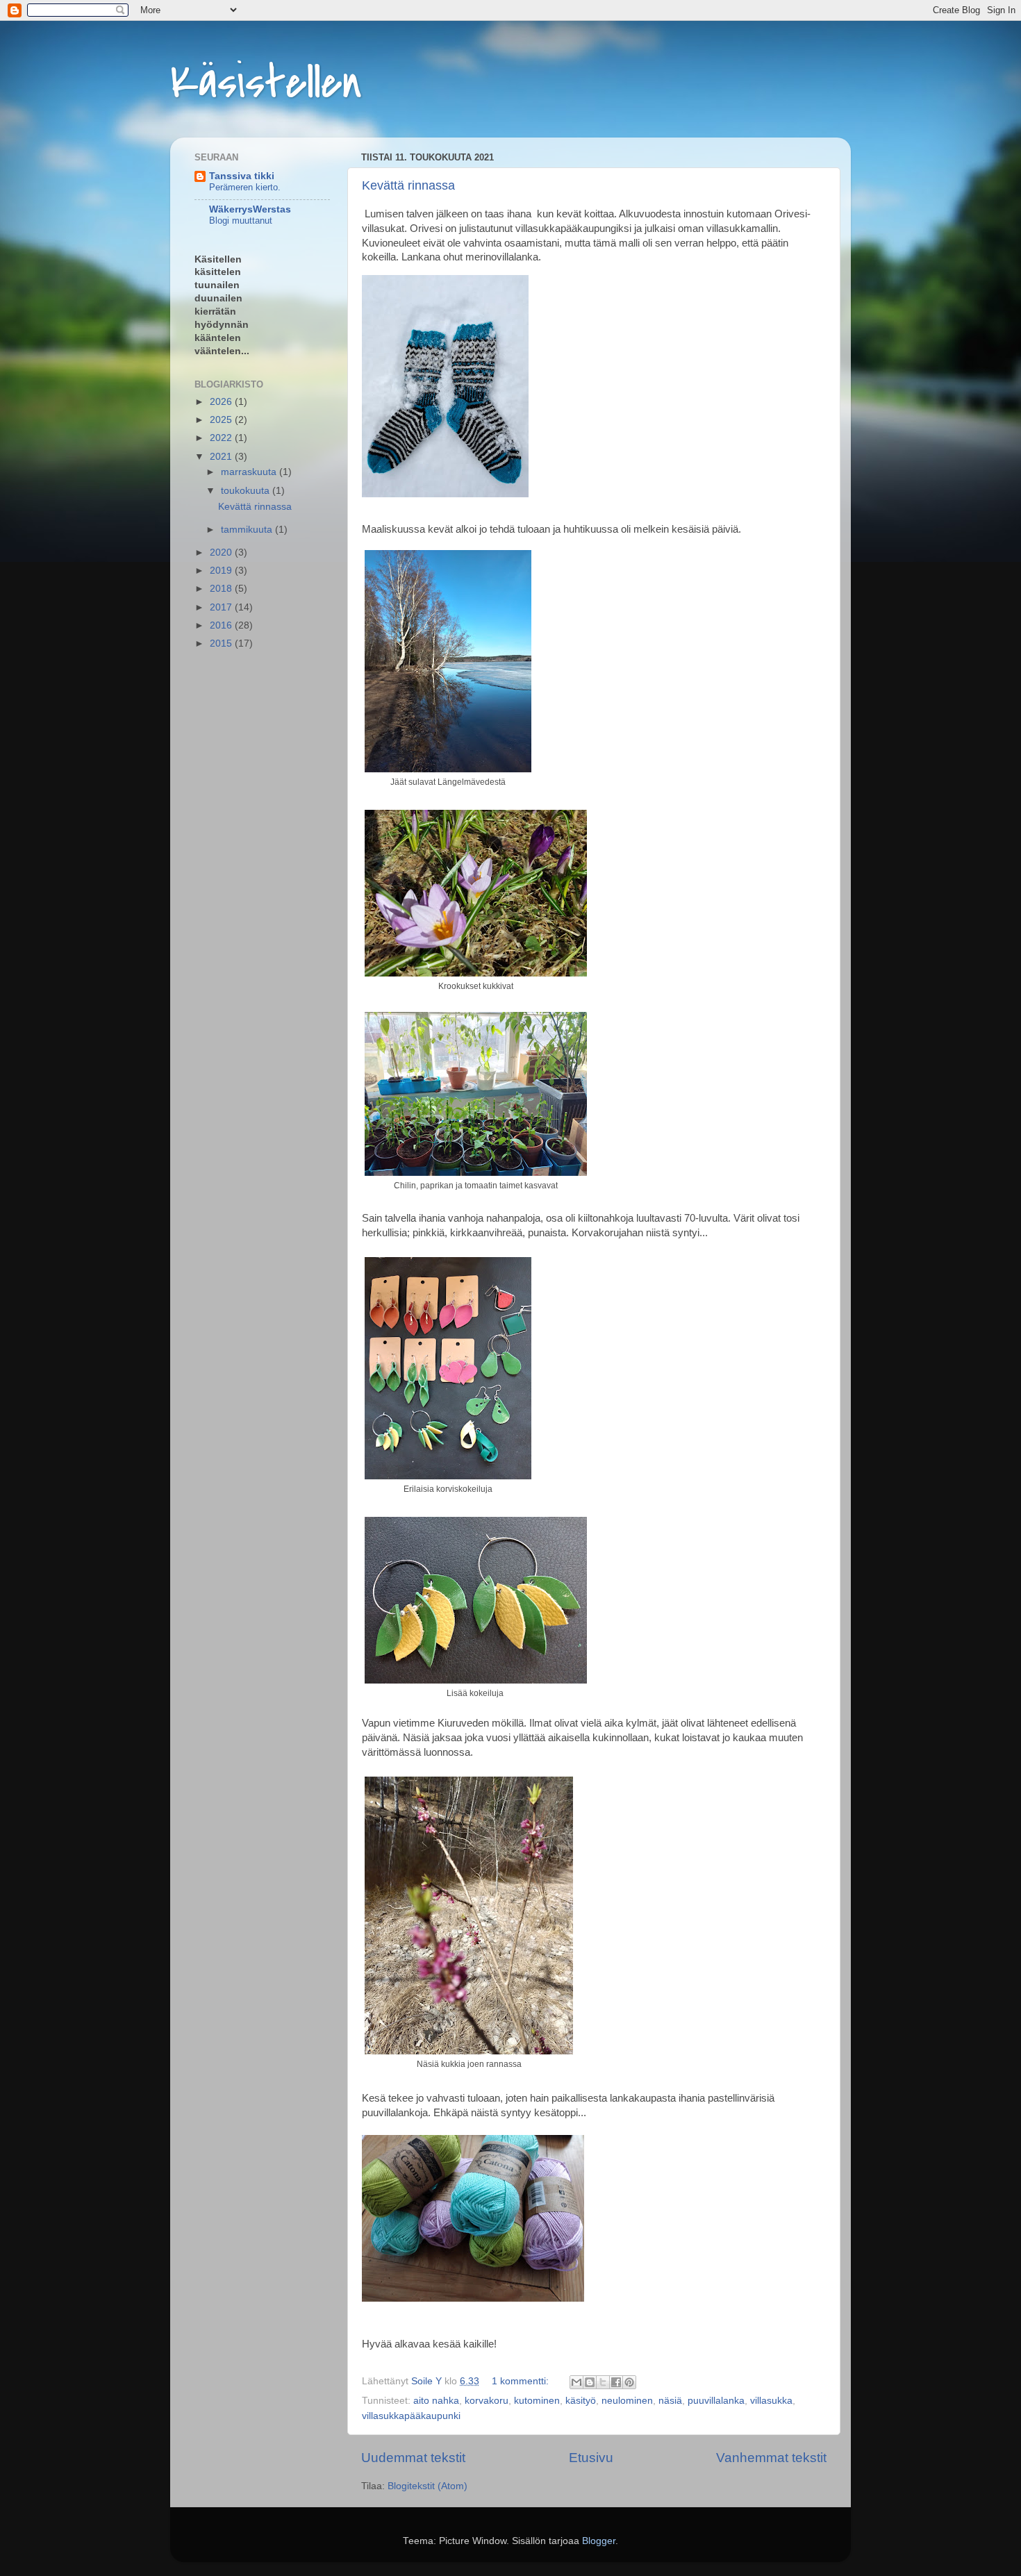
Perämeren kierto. (245, 187)
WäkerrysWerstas (250, 209)
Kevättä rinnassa (408, 185)
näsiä (670, 2401)
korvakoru (487, 2401)
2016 (222, 625)
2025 (222, 420)
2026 (222, 402)
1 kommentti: (522, 2381)
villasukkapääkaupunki (411, 2416)
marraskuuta (250, 472)
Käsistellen (266, 83)
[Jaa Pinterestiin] (629, 2382)
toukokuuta (247, 491)
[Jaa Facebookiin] (616, 2382)
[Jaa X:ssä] (603, 2382)
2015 (222, 643)
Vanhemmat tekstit (771, 2458)
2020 (222, 552)
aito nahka (436, 2401)
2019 (222, 571)
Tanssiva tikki (242, 176)
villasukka (771, 2401)
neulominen (627, 2401)
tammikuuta (248, 530)
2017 (222, 607)
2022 (222, 438)
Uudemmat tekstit (413, 2458)
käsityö (581, 2401)
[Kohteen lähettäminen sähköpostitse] (576, 2382)
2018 (222, 589)
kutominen (537, 2401)
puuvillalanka (716, 2401)
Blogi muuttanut (241, 221)
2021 (222, 457)
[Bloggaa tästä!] (590, 2382)
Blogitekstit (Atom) (428, 2486)
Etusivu (591, 2458)
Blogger (599, 2541)
